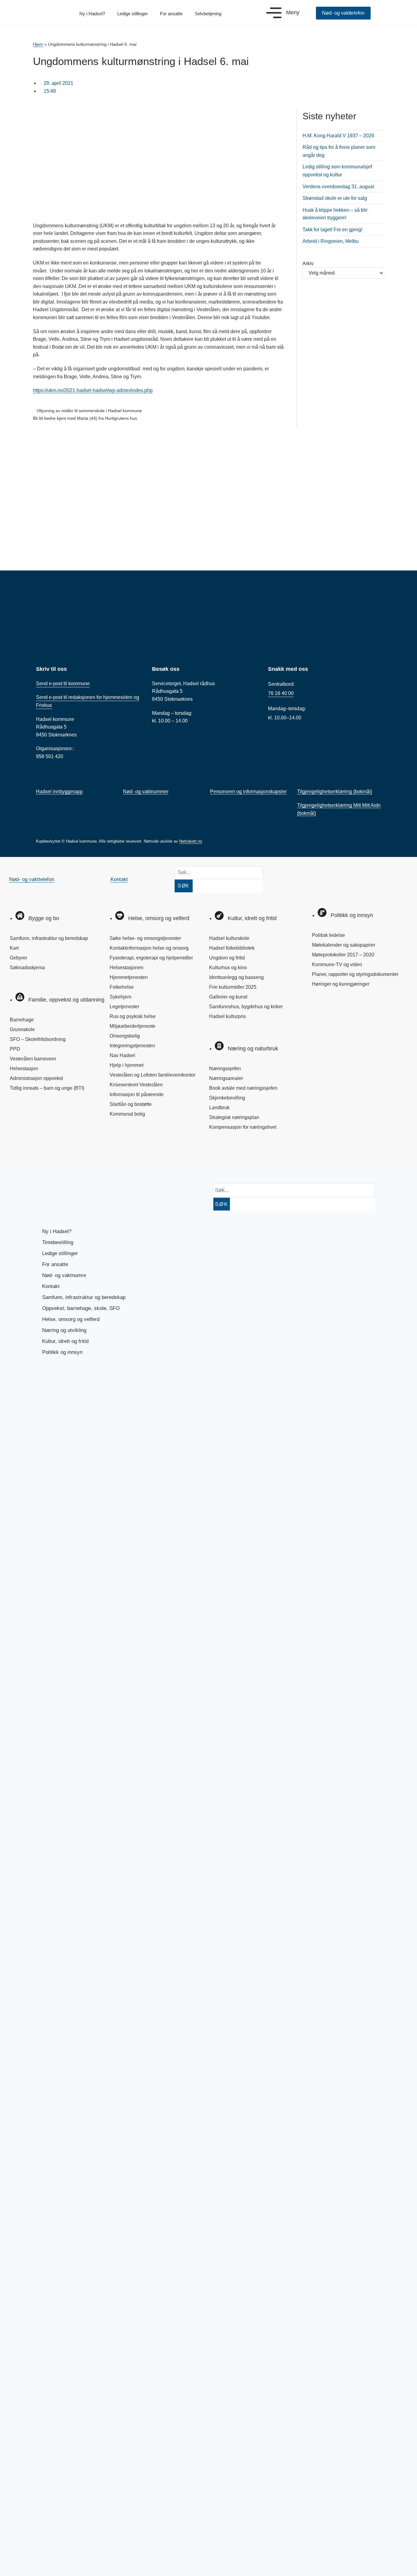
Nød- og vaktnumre (64, 1275)
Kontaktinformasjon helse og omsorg (149, 948)
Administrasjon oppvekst (36, 1078)
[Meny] (274, 13)
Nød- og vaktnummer (146, 792)
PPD (15, 1049)
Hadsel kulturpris (227, 1016)
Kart (14, 948)
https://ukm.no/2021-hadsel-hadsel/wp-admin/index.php (93, 390)
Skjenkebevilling (227, 1098)
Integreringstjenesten (132, 1046)
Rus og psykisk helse (133, 1016)
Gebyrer (18, 958)
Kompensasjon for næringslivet (243, 1127)
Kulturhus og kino (228, 968)
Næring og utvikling (64, 1330)
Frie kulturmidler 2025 (233, 987)
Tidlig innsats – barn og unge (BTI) (47, 1088)
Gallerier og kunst (228, 997)
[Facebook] (20, 1153)
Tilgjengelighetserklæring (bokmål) (335, 792)
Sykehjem (120, 997)
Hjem (38, 44)
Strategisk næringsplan (234, 1117)
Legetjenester (124, 1007)
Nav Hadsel (122, 1055)
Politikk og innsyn (62, 1352)
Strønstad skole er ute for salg (335, 198)
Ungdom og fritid (227, 958)
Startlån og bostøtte (131, 1104)
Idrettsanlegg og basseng (236, 977)
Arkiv (308, 263)
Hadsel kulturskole (229, 938)
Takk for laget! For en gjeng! (332, 230)
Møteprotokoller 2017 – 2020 (343, 955)
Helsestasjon (24, 1069)
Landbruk (219, 1108)
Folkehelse (122, 987)
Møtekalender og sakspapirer (344, 945)
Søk (184, 886)
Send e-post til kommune (63, 684)
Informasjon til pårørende (137, 1094)
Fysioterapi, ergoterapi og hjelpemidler (151, 958)
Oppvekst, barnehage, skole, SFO (81, 1308)
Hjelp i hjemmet (127, 1065)
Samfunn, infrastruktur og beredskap (49, 938)
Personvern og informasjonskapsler (248, 792)
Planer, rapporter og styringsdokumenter (355, 974)
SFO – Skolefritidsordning (38, 1039)
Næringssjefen (225, 1069)
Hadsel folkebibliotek (232, 948)
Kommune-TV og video (337, 964)
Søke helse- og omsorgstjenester (145, 938)
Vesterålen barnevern (33, 1059)
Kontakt (119, 879)
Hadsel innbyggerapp (59, 792)
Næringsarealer (226, 1078)
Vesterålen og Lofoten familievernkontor (152, 1075)
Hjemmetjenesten (129, 977)
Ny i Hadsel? (92, 14)
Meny (293, 13)
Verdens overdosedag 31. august (338, 187)
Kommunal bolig (127, 1114)
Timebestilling (58, 1242)
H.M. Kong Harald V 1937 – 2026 (338, 136)
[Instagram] (40, 1153)
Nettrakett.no (191, 841)
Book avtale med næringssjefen (243, 1088)
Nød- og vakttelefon (32, 879)
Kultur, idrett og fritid (65, 1341)
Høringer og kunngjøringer (341, 984)
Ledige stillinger (132, 14)
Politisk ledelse (328, 935)
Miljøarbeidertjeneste (132, 1026)
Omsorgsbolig (125, 1036)
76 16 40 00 (281, 693)
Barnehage (22, 1020)
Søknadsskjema (27, 968)
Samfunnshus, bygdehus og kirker (246, 1007)
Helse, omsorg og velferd (71, 1319)
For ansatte (171, 14)
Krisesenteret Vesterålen (136, 1085)
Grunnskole (22, 1029)
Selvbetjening (208, 14)
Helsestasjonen (127, 968)
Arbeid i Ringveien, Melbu (331, 241)
